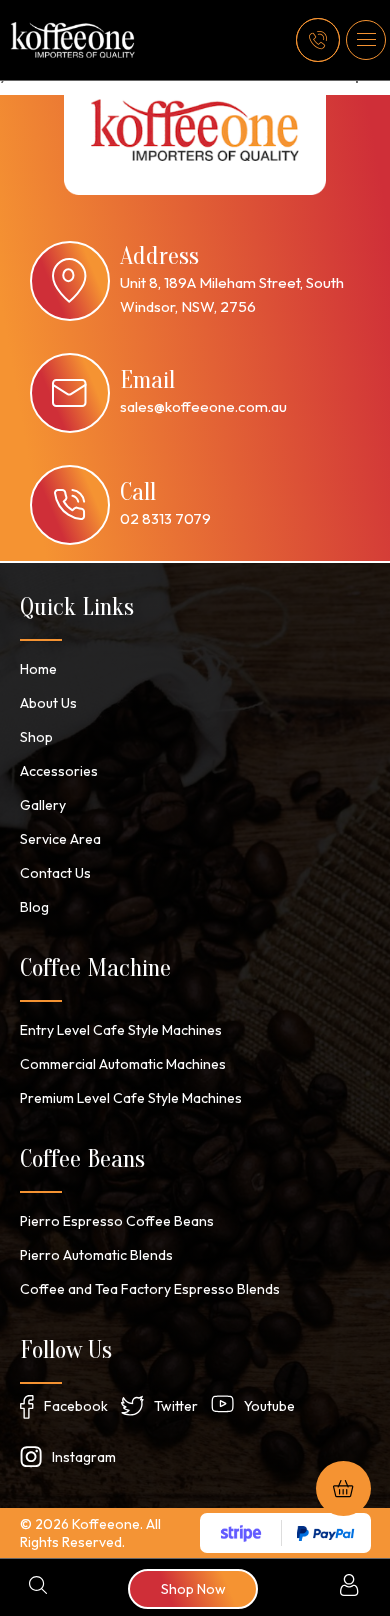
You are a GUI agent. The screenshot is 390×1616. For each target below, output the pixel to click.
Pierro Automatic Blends (96, 1255)
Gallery (43, 805)
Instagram (84, 1457)
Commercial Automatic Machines (123, 1064)
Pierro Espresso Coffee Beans (117, 1221)
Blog (34, 907)
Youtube (269, 1406)
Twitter (176, 1406)
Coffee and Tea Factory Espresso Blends (150, 1289)
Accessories (59, 771)
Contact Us (55, 873)
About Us (48, 703)
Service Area (60, 839)
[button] (366, 40)
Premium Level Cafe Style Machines (131, 1098)
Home (38, 669)
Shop (36, 737)
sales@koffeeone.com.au (203, 406)
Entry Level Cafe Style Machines (121, 1030)
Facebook (76, 1406)
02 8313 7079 (165, 518)
